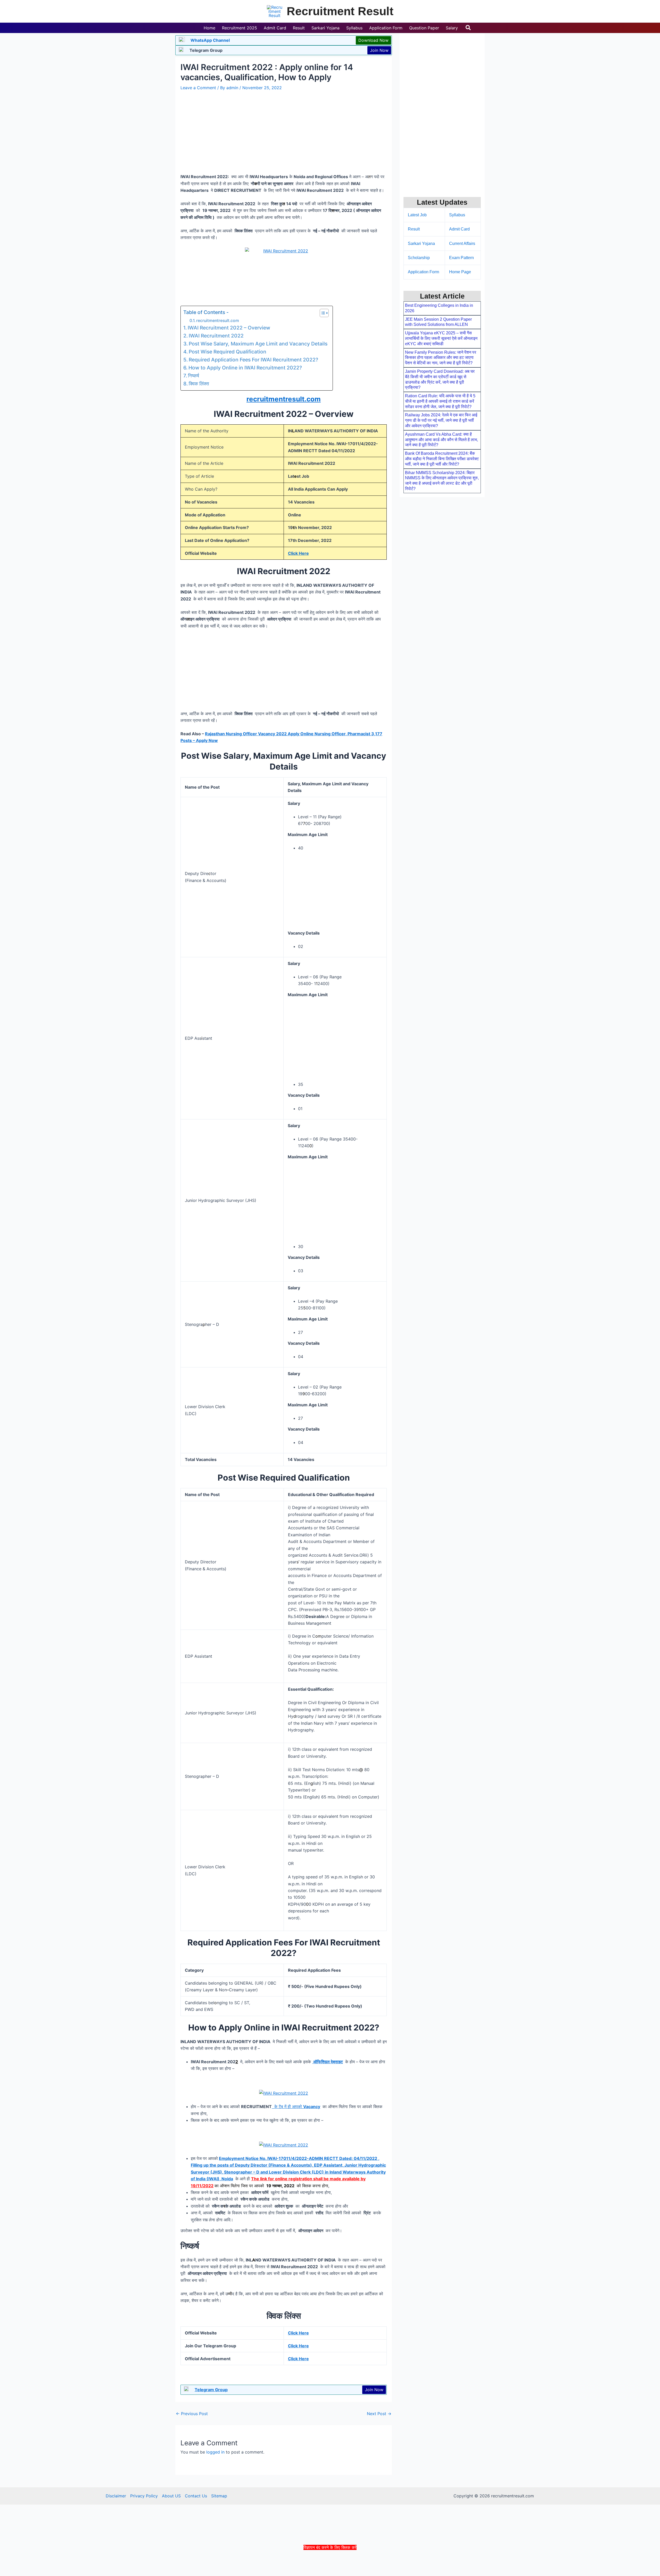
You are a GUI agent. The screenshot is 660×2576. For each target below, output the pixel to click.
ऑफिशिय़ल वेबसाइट (328, 2062)
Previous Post (192, 2414)
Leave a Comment (198, 88)
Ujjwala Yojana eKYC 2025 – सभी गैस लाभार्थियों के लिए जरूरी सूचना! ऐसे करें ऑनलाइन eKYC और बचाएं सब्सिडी (441, 338)
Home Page (460, 272)
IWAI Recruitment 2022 (216, 336)
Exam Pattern (461, 258)
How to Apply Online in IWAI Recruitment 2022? (245, 368)
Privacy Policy (144, 2496)
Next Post (379, 2414)
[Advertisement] (330, 2563)
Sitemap (219, 2496)
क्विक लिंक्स (199, 384)
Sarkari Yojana (421, 243)
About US (171, 2496)
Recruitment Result (340, 11)
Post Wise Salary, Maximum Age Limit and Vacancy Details (258, 344)
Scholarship (419, 258)
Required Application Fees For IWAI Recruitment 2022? (253, 360)
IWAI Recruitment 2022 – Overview (229, 328)
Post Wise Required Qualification (228, 352)
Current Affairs (462, 243)
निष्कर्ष (193, 376)
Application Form (423, 272)
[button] (468, 28)
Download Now (373, 40)
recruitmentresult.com (218, 321)
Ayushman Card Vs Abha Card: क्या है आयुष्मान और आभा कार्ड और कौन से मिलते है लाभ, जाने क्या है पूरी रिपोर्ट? (442, 440)
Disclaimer (116, 2496)
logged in (215, 2452)
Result (414, 229)
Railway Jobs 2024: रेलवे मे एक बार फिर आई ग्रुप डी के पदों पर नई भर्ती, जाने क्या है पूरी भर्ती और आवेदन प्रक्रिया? (441, 420)
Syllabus (457, 215)
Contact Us (196, 2496)
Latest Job (417, 215)
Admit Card (459, 229)
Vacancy (312, 2107)
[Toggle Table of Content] (322, 313)
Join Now (379, 50)
